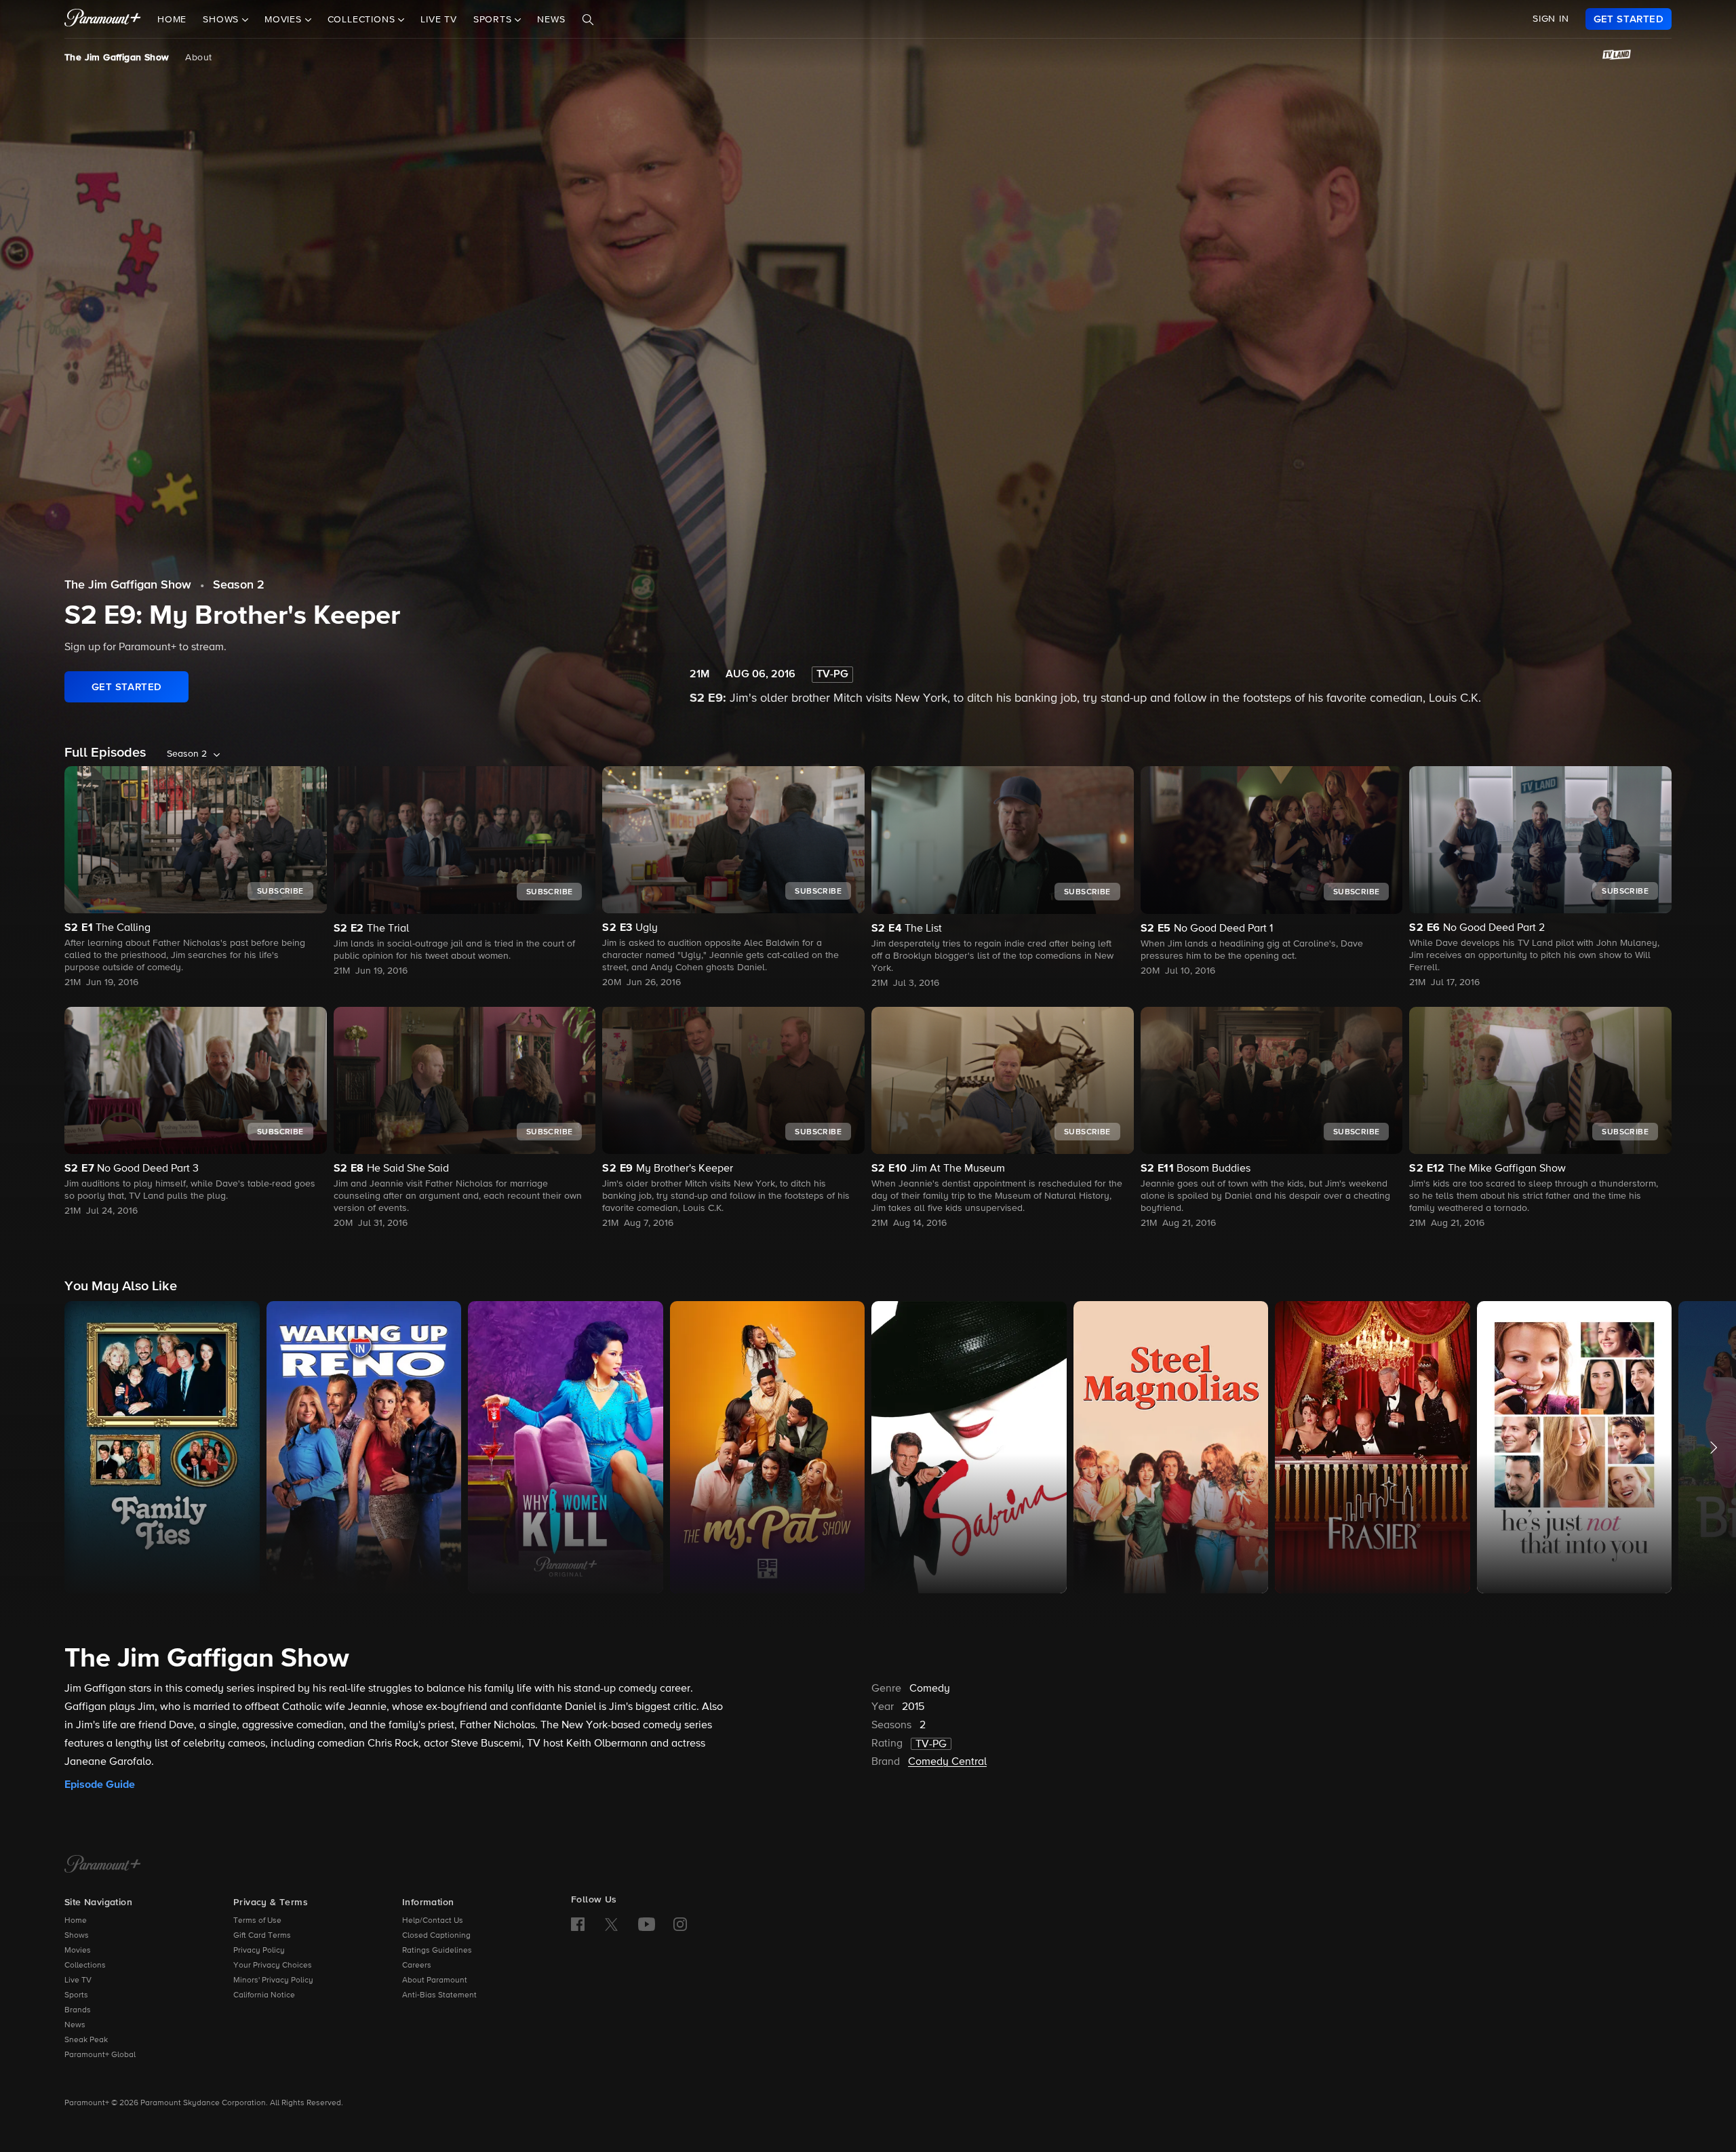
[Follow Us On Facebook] (578, 1924)
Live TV (439, 20)
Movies (78, 1951)
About (198, 58)
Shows (77, 1936)
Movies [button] (285, 20)
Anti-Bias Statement (439, 1995)
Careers (417, 1966)
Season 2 (239, 585)
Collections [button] (363, 20)
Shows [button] (222, 20)
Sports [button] (494, 20)
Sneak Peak (86, 2040)
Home (172, 20)
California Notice (264, 1995)
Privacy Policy (259, 1951)
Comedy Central (947, 1762)
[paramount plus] (103, 19)
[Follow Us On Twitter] (611, 1924)
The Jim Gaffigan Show (117, 58)
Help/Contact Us (433, 1921)
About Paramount (435, 1980)
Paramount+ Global (100, 2055)
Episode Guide (100, 1785)
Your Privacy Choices (273, 1966)
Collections (85, 1966)
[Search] (588, 20)
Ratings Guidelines (437, 1951)
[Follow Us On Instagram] (680, 1924)
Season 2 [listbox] (187, 754)
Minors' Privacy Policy (273, 1980)
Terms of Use (257, 1921)
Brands (78, 2010)
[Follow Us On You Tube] (647, 1924)
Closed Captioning (436, 1936)
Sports (76, 1995)
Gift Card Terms (262, 1936)
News (551, 20)
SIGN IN (1551, 19)
